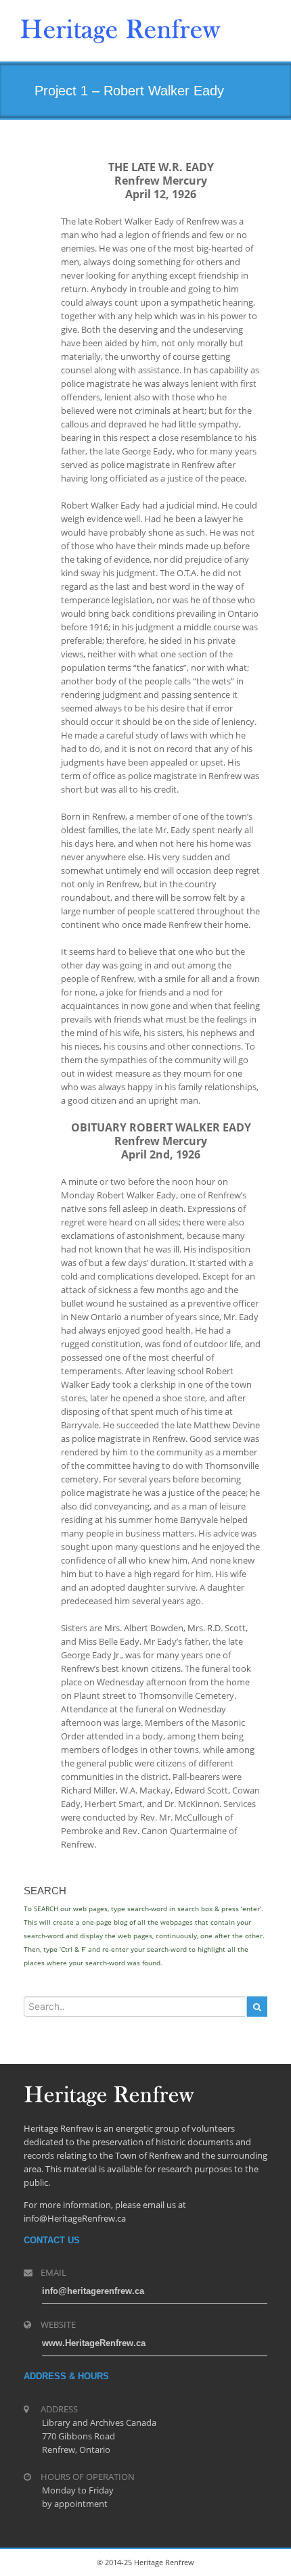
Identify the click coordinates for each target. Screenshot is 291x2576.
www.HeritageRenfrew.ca (94, 2343)
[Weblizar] (120, 28)
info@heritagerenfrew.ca (93, 2291)
